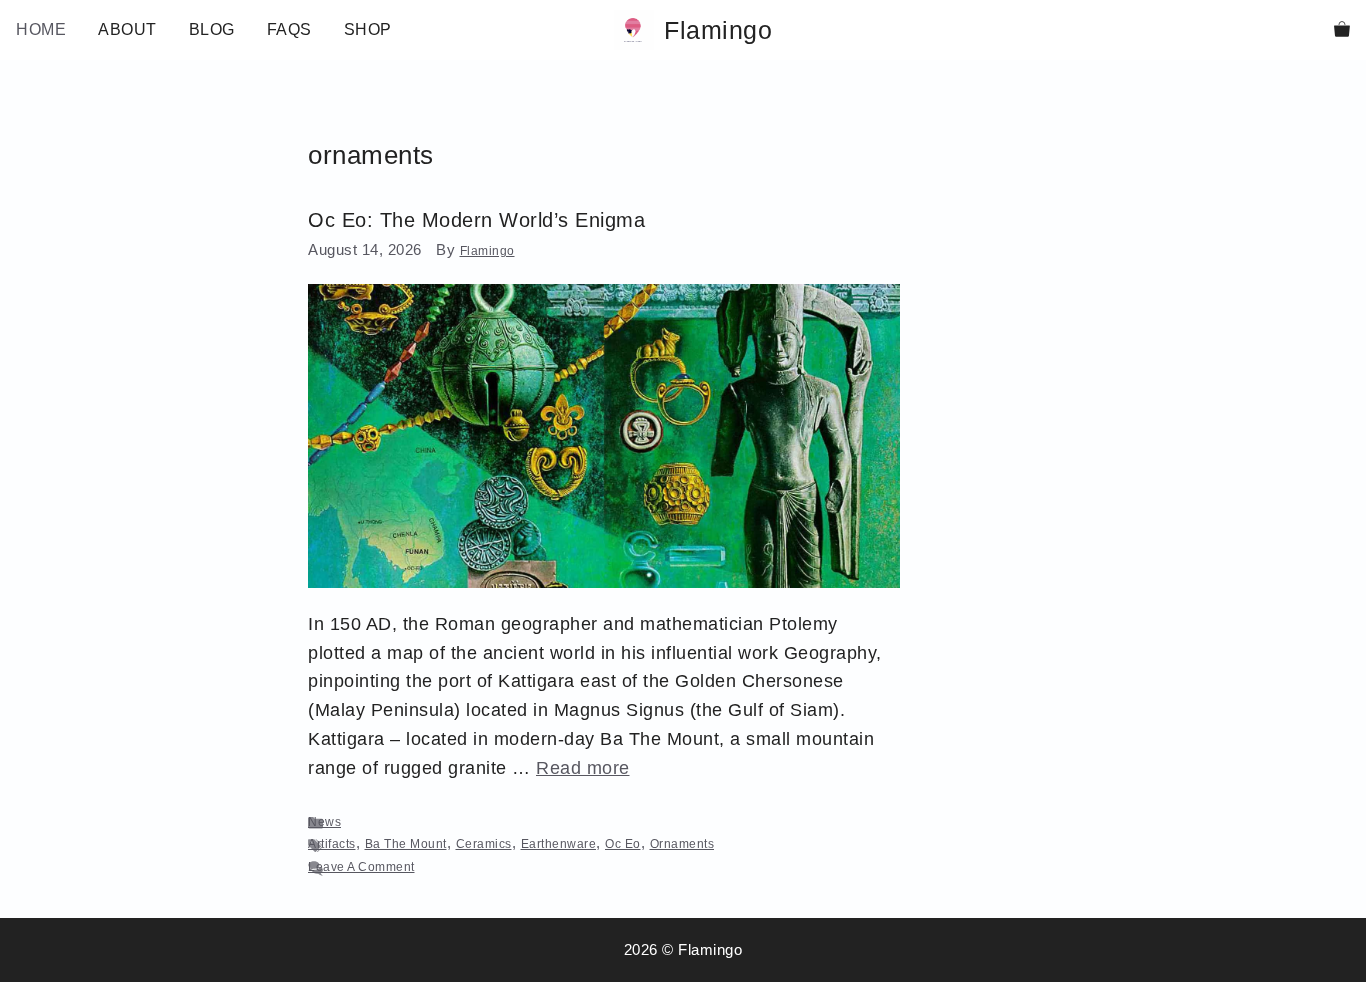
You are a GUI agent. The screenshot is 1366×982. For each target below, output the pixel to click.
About (127, 29)
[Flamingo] (634, 30)
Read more (583, 768)
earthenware (559, 844)
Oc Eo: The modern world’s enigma (476, 220)
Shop (368, 29)
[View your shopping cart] (1342, 30)
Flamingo (718, 30)
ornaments (682, 844)
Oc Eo (623, 844)
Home (41, 29)
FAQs (289, 29)
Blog (212, 29)
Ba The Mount (406, 844)
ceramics (484, 844)
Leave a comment (361, 867)
